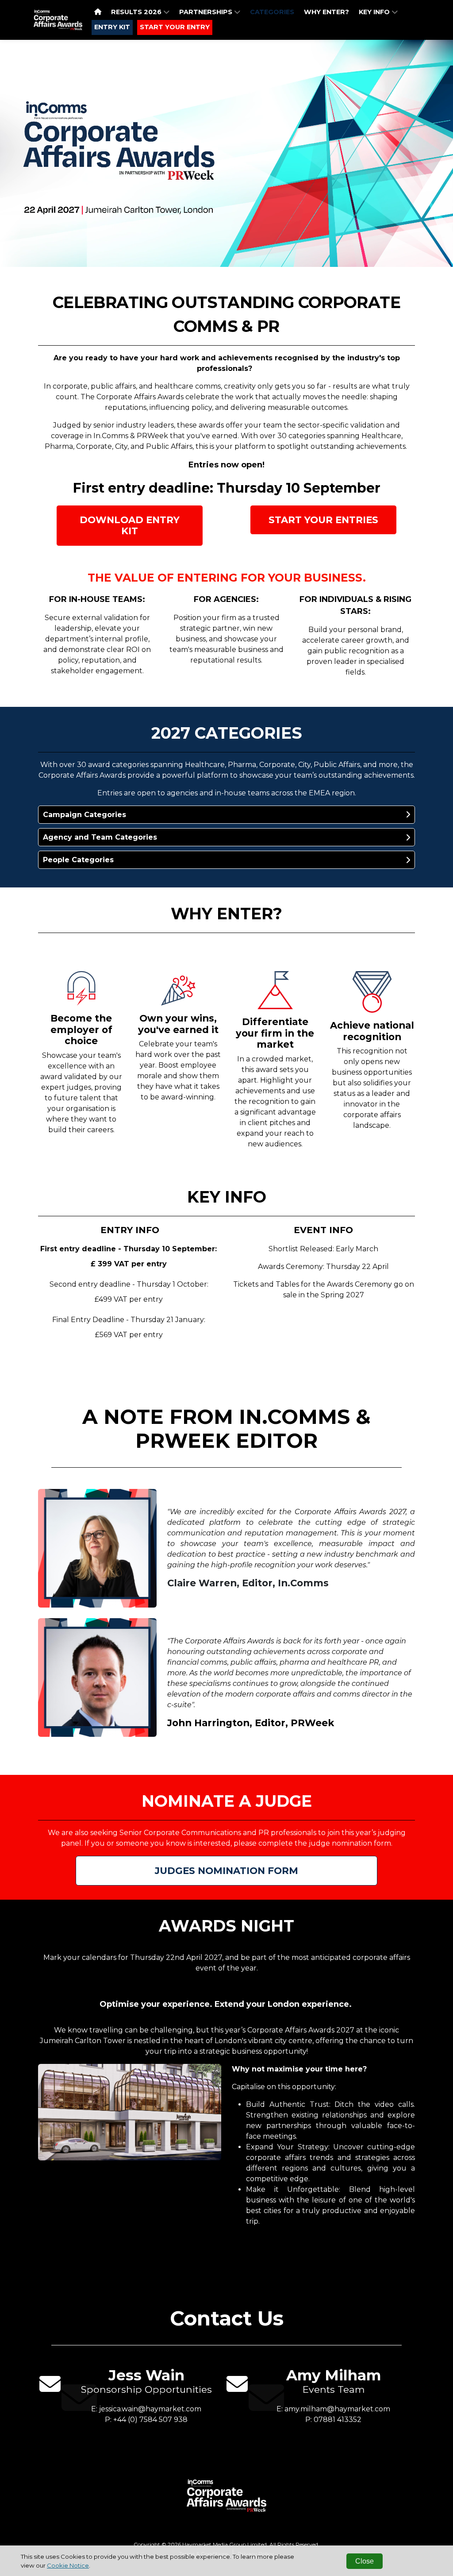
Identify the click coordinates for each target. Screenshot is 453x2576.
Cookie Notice (68, 2565)
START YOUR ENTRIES (323, 520)
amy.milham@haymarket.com (337, 2409)
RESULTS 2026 (137, 12)
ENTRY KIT (112, 27)
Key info (375, 12)
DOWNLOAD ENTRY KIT (130, 525)
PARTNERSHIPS (207, 12)
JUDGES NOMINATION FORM (226, 1870)
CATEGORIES (272, 12)
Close (365, 2561)
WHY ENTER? (326, 12)
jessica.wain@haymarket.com (150, 2409)
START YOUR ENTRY (175, 27)
